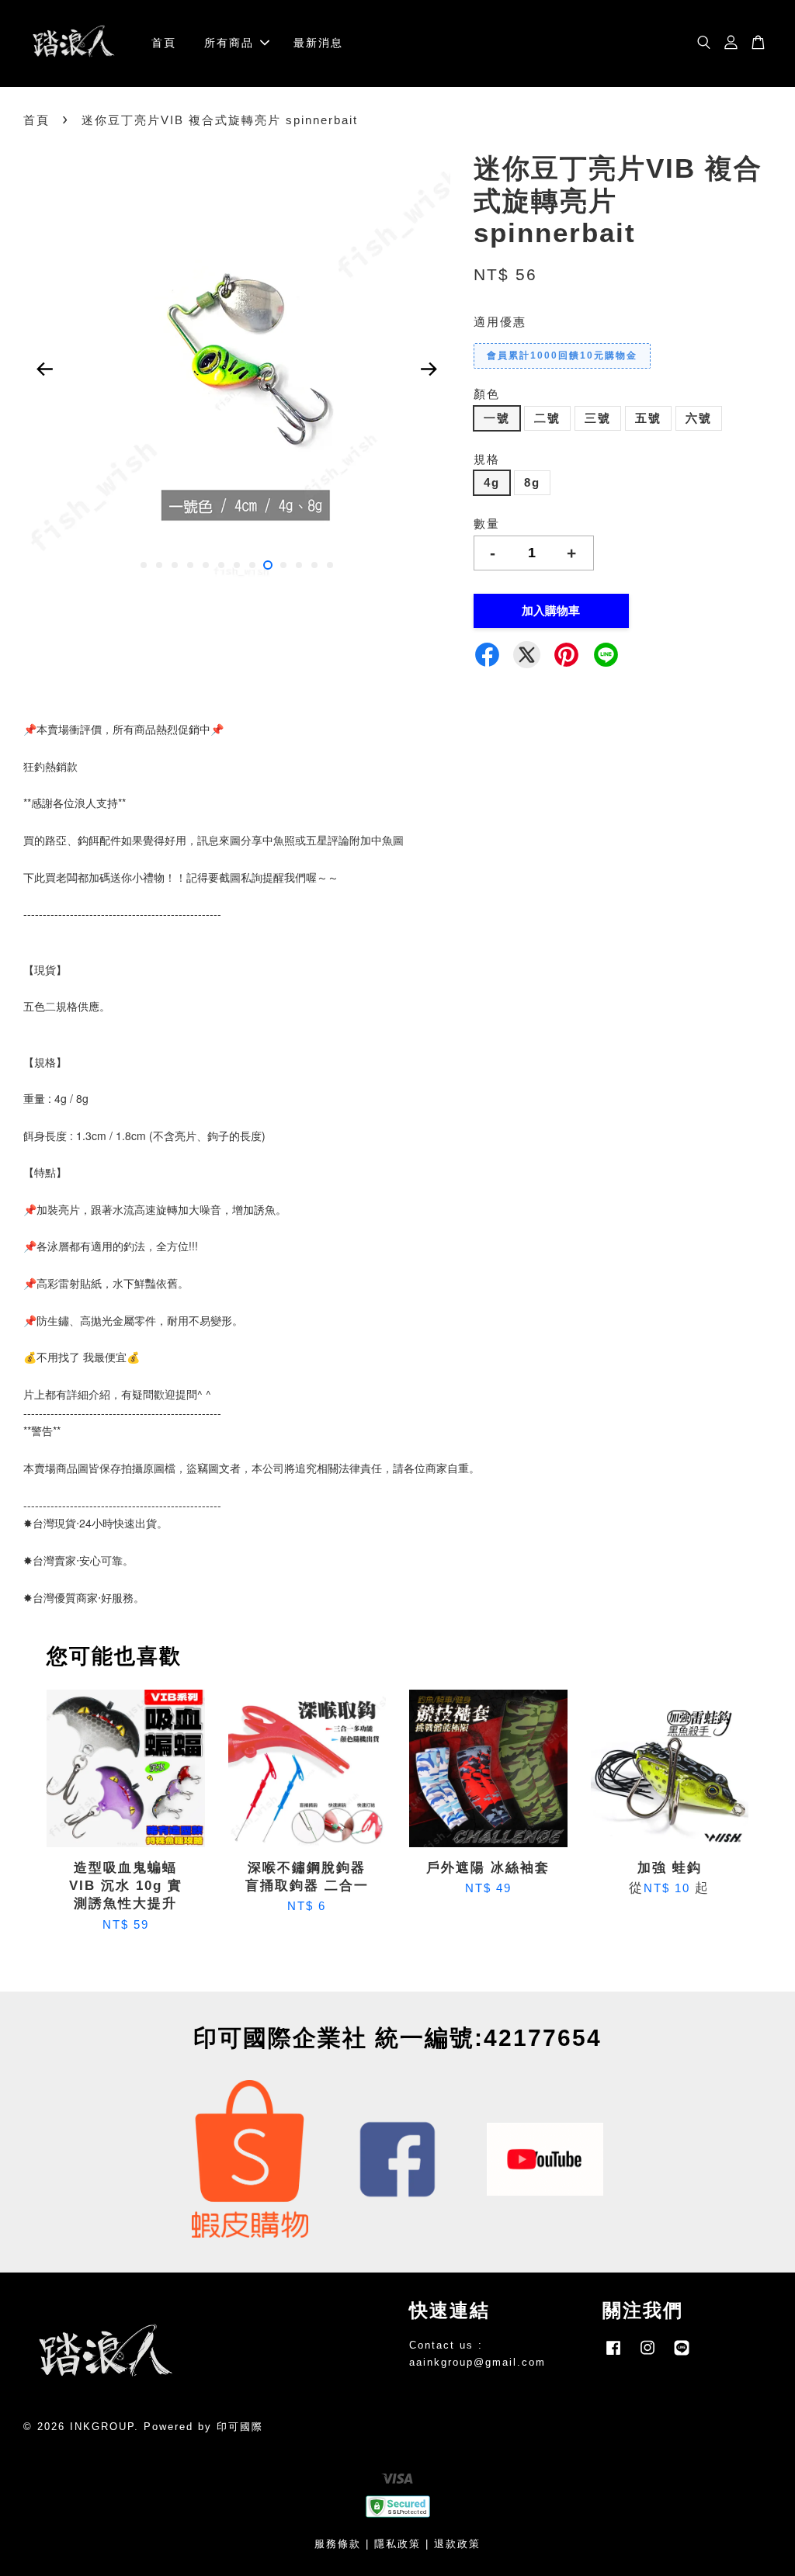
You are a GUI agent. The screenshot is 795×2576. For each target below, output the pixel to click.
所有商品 (229, 43)
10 (283, 565)
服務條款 (338, 2544)
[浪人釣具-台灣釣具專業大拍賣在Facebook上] (613, 2355)
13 (330, 565)
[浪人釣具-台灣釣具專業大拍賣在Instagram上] (647, 2355)
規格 (487, 459)
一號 (497, 418)
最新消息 (318, 43)
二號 (547, 418)
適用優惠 (500, 322)
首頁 (164, 43)
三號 (598, 418)
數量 (487, 524)
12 (314, 565)
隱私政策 (397, 2544)
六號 (699, 418)
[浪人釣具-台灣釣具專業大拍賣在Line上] (682, 2355)
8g (532, 482)
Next (429, 369)
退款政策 (457, 2544)
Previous (44, 369)
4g (492, 482)
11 (299, 565)
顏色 (487, 394)
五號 (648, 418)
